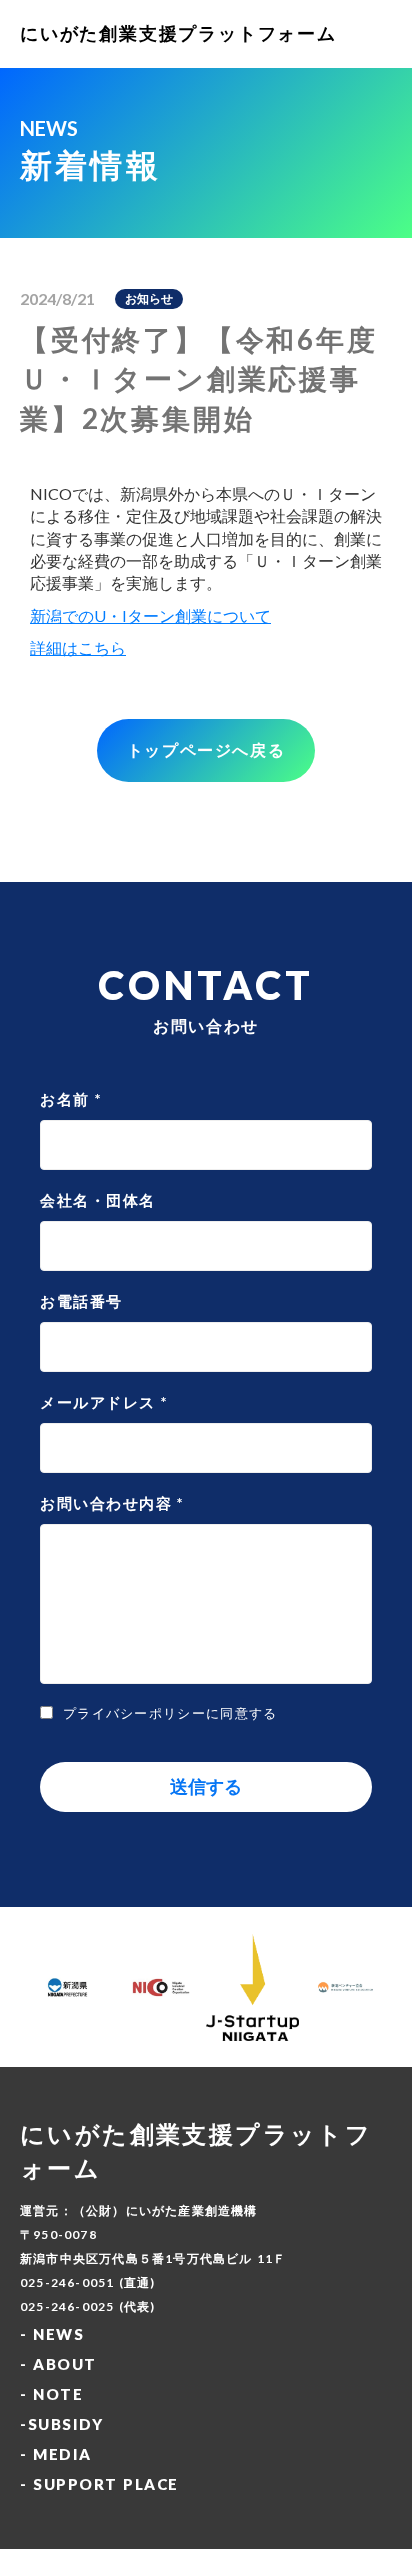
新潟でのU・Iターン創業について (150, 615)
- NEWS (52, 2334)
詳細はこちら (78, 647)
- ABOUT (58, 2364)
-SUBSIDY (61, 2424)
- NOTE (51, 2394)
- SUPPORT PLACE (99, 2484)
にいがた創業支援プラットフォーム (178, 33)
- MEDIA (56, 2454)
